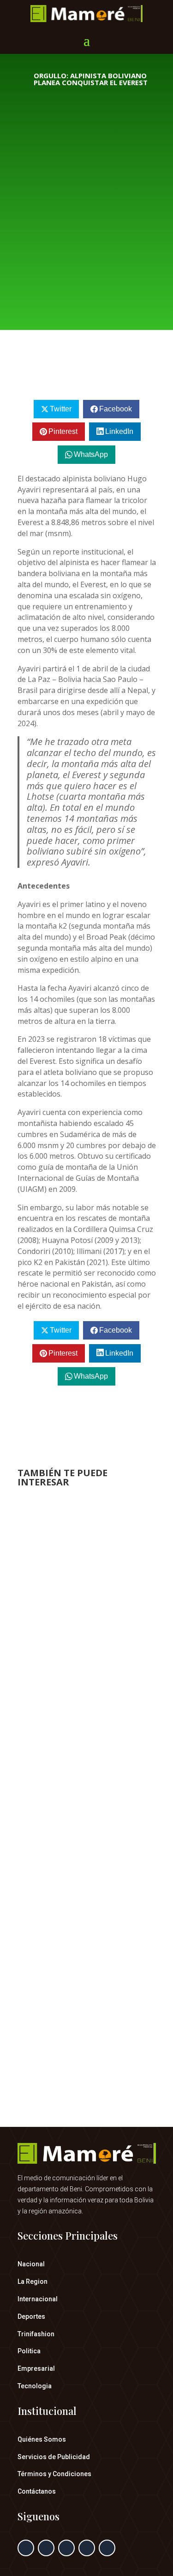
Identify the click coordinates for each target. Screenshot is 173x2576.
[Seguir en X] (46, 2548)
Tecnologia (35, 2386)
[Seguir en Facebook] (26, 2548)
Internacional (38, 2299)
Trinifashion (36, 2334)
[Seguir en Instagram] (66, 2548)
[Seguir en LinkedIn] (87, 2548)
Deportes (31, 2316)
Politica (29, 2351)
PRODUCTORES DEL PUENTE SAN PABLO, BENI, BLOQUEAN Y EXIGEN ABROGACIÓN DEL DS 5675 (85, 1623)
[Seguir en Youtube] (107, 2548)
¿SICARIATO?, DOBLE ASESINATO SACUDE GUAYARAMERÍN (86, 1984)
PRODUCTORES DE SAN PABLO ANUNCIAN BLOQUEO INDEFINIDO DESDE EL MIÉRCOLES (86, 1840)
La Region (33, 2281)
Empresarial (36, 2368)
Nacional (31, 2264)
